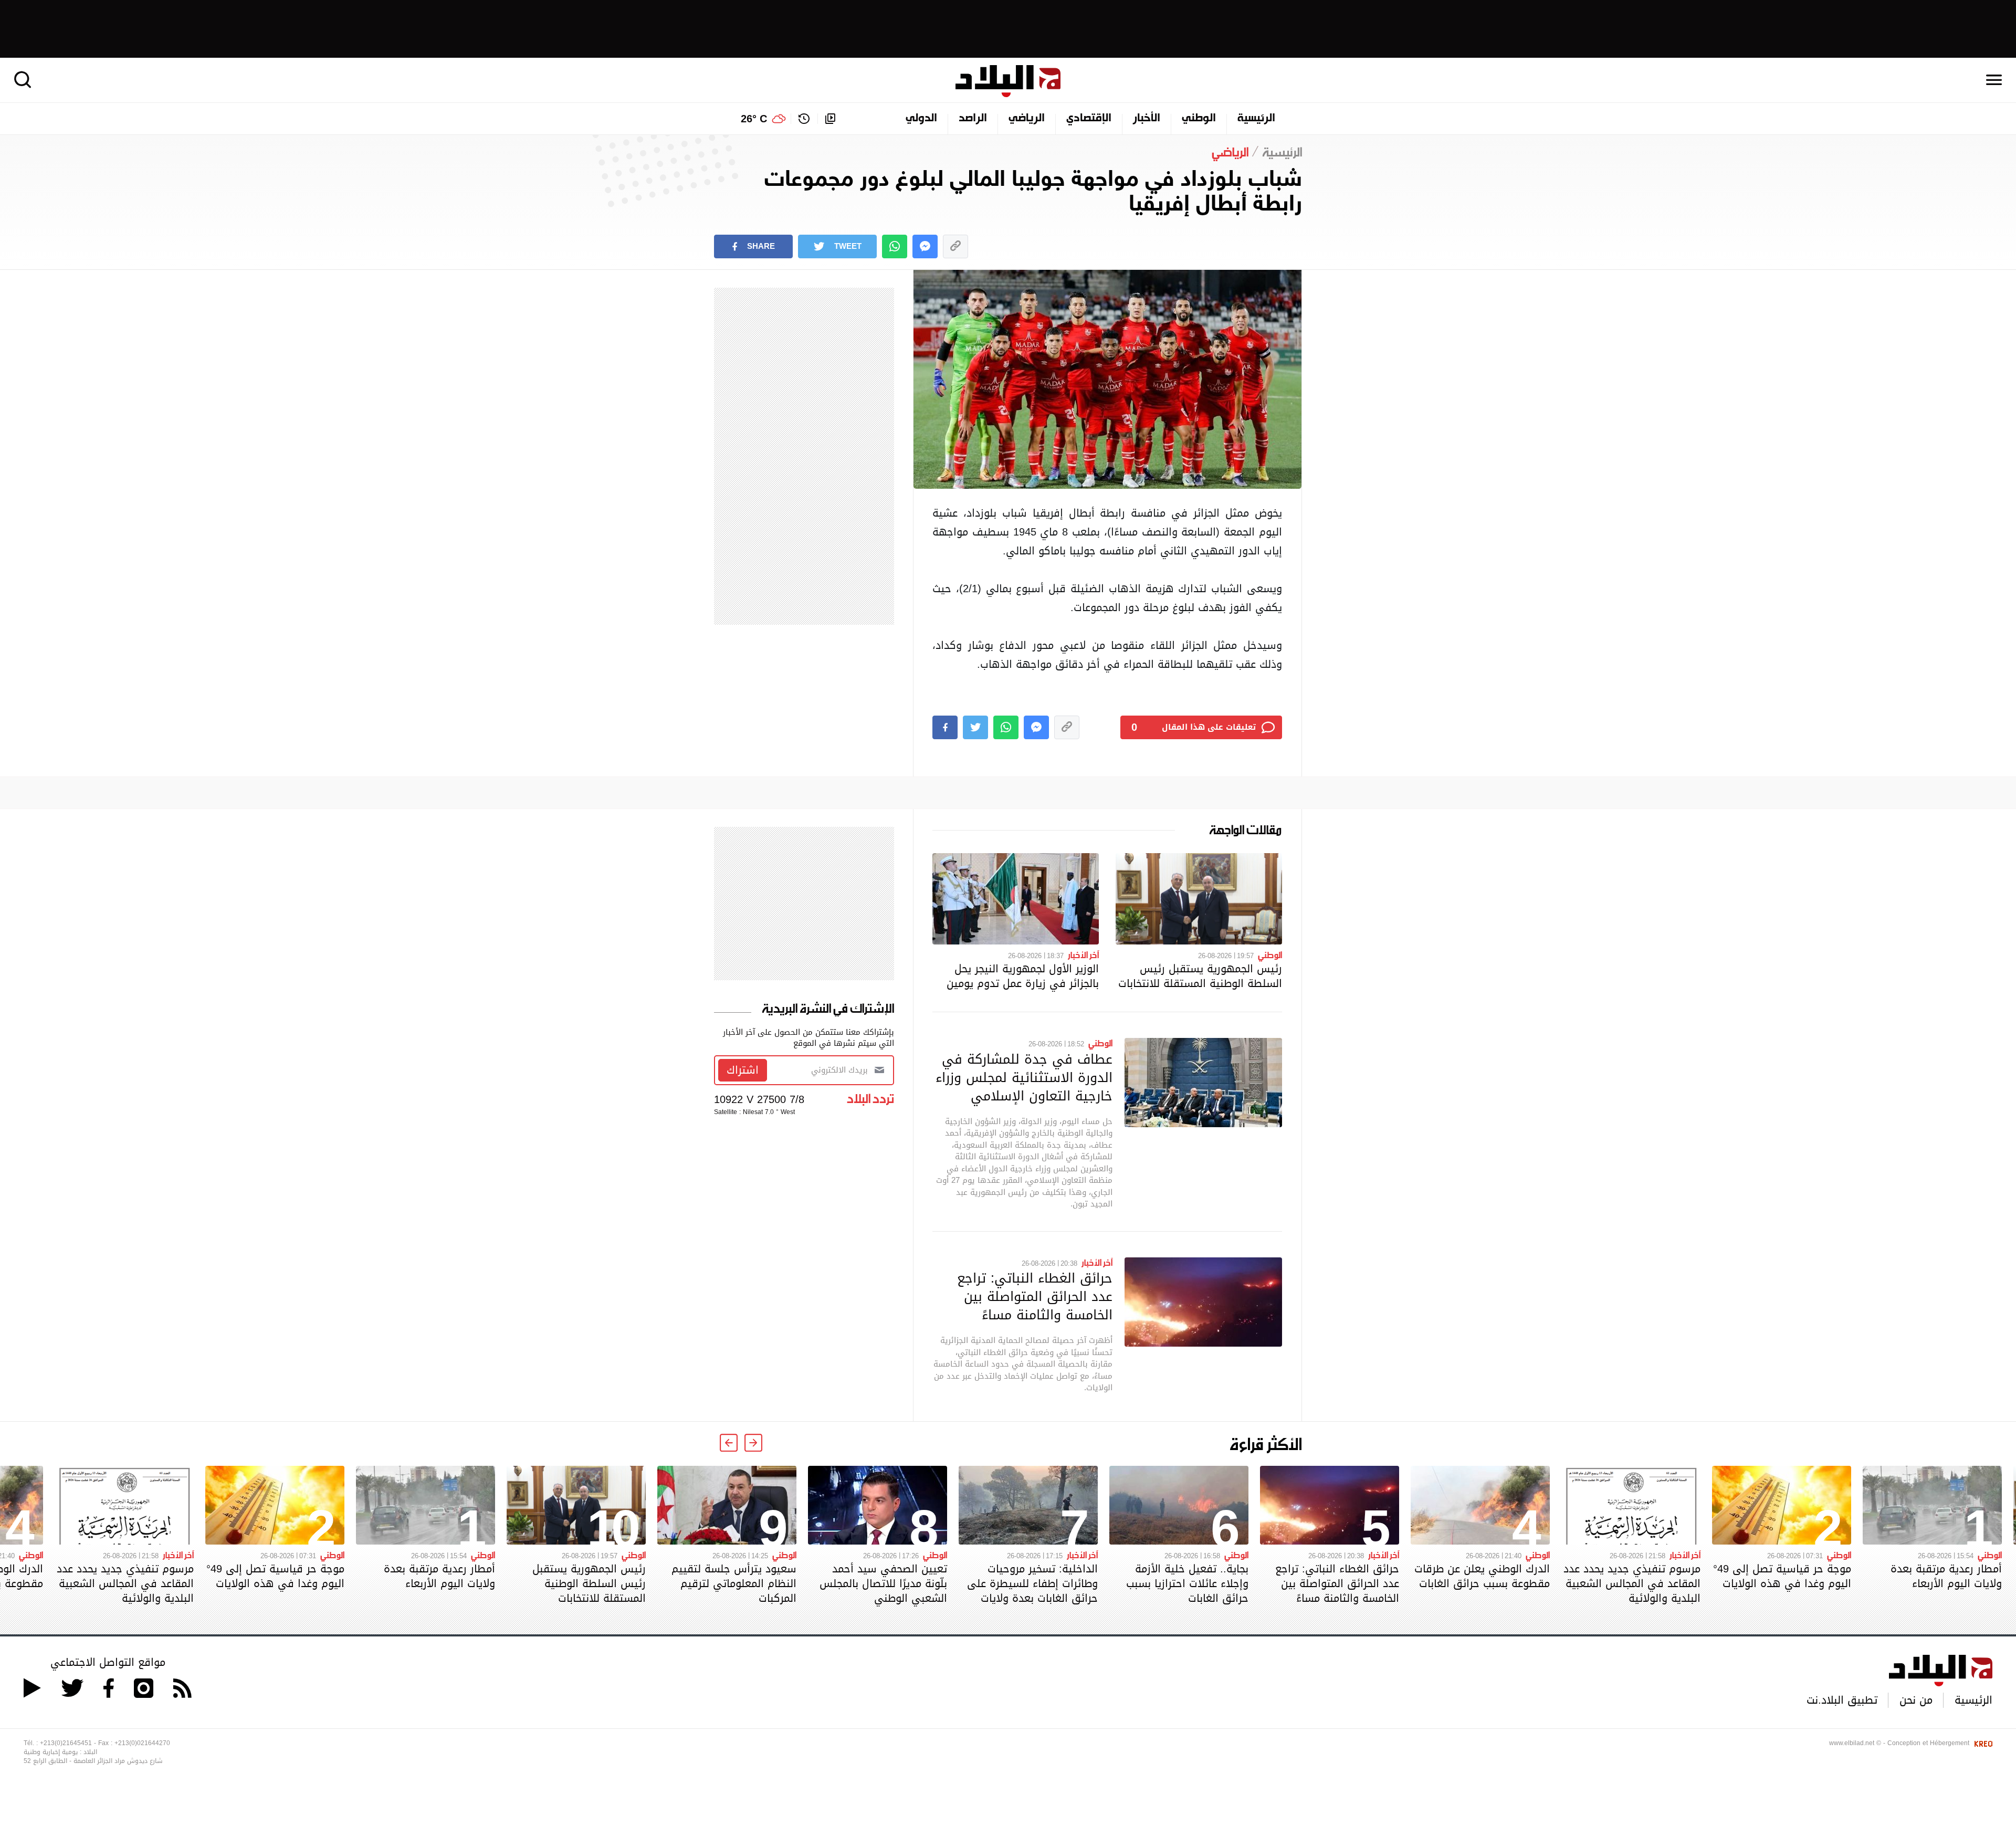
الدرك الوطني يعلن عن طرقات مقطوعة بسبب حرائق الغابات (1482, 1576)
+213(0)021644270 (142, 1743)
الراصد (973, 119)
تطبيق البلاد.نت (1842, 1700)
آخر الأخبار (1083, 954)
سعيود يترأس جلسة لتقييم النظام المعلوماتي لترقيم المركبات (734, 1583)
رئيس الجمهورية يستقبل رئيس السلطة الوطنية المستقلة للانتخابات (1200, 976)
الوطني (1199, 119)
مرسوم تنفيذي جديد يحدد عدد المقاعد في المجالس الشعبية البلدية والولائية (1632, 1583)
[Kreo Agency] (1982, 1743)
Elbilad (1008, 81)
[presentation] (753, 1443)
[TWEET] (975, 727)
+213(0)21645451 (66, 1743)
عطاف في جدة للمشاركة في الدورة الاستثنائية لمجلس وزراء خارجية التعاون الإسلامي (1024, 1077)
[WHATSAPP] (895, 246)
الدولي (921, 119)
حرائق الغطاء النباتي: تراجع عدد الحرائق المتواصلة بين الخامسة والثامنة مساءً (1035, 1296)
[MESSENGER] (925, 246)
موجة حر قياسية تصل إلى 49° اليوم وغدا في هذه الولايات (1782, 1576)
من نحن (1916, 1700)
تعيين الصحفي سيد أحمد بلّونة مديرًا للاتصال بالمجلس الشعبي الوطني (883, 1583)
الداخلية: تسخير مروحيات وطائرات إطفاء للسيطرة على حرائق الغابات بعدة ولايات (1032, 1583)
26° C (754, 119)
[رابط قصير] (955, 246)
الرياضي (1027, 119)
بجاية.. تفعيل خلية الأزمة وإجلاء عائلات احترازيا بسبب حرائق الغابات (1187, 1583)
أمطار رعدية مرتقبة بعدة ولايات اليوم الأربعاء (1946, 1576)
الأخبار (1147, 119)
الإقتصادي (1089, 119)
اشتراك (743, 1070)
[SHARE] (945, 727)
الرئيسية (1256, 119)
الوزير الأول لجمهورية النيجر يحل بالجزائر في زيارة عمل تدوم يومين (1023, 976)
